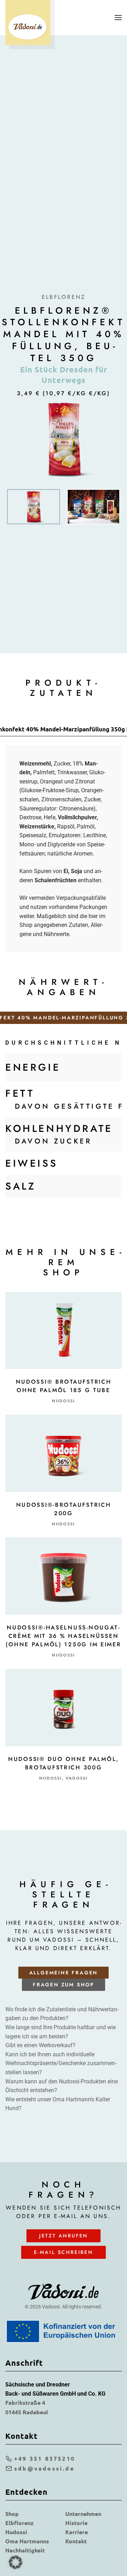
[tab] (34, 507)
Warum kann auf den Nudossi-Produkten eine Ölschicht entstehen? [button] (62, 2086)
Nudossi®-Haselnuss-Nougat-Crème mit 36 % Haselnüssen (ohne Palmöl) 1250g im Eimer (63, 1636)
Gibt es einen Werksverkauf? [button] (40, 2045)
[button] (118, 18)
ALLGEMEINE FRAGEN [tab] (64, 1973)
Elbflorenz (19, 2523)
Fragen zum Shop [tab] (64, 1985)
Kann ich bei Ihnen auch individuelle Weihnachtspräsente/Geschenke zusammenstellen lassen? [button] (61, 2063)
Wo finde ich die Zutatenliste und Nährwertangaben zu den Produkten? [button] (62, 2014)
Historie (76, 2523)
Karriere (77, 2532)
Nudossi (63, 1401)
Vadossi (77, 1778)
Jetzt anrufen (64, 2236)
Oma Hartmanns (27, 2541)
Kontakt (76, 2541)
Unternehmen (83, 2514)
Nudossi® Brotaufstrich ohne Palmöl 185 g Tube (64, 1386)
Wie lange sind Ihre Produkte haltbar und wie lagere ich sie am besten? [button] (61, 2032)
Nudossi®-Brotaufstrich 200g (64, 1509)
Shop (12, 2514)
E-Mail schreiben (64, 2252)
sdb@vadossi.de (44, 2468)
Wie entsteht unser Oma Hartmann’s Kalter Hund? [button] (58, 2104)
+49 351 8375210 (45, 2458)
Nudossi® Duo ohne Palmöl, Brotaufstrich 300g (64, 1763)
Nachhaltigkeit (25, 2550)
